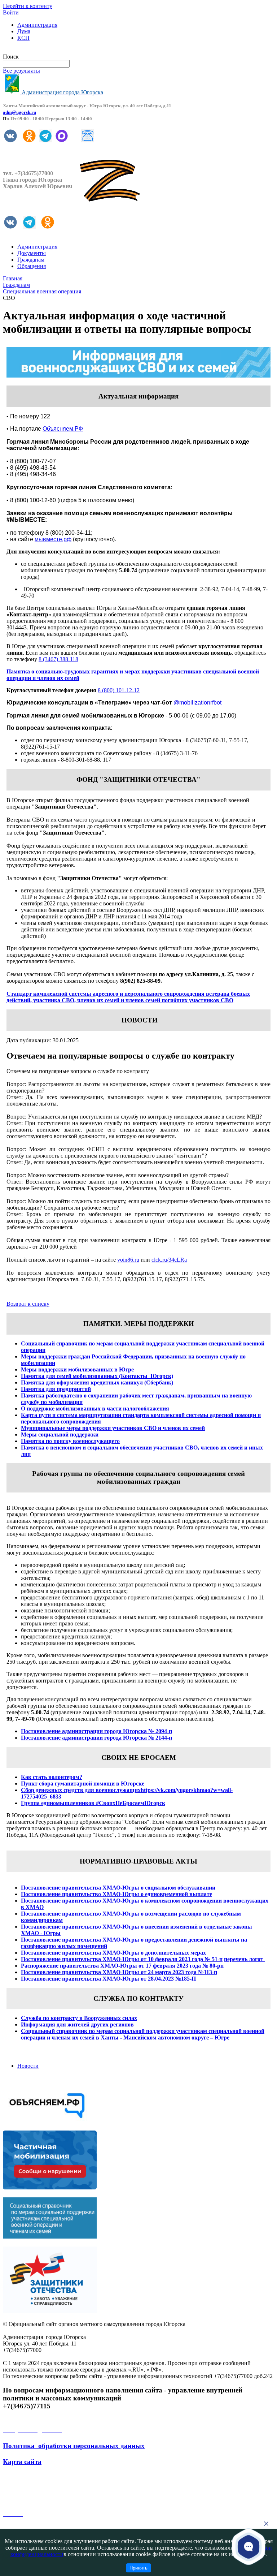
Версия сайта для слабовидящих (43, 50)
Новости (28, 2066)
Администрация (37, 25)
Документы (32, 253)
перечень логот (244, 1959)
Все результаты (21, 71)
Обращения (32, 266)
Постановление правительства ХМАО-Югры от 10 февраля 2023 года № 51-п (122, 1959)
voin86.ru (128, 1260)
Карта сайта (22, 2462)
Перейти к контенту (28, 6)
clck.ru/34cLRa (169, 1260)
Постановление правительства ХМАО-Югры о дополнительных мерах (113, 1953)
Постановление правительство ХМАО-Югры (80, 1901)
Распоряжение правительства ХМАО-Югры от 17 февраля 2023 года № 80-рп (122, 1966)
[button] (249, 2546)
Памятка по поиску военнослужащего (70, 1441)
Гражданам (31, 260)
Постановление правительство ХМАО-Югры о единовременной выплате (116, 1894)
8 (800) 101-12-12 (119, 690)
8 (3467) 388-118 (58, 659)
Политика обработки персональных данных (74, 2446)
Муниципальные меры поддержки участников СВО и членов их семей (113, 1428)
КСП (23, 38)
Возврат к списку (28, 1304)
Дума (24, 31)
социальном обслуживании (179, 1888)
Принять (138, 2568)
